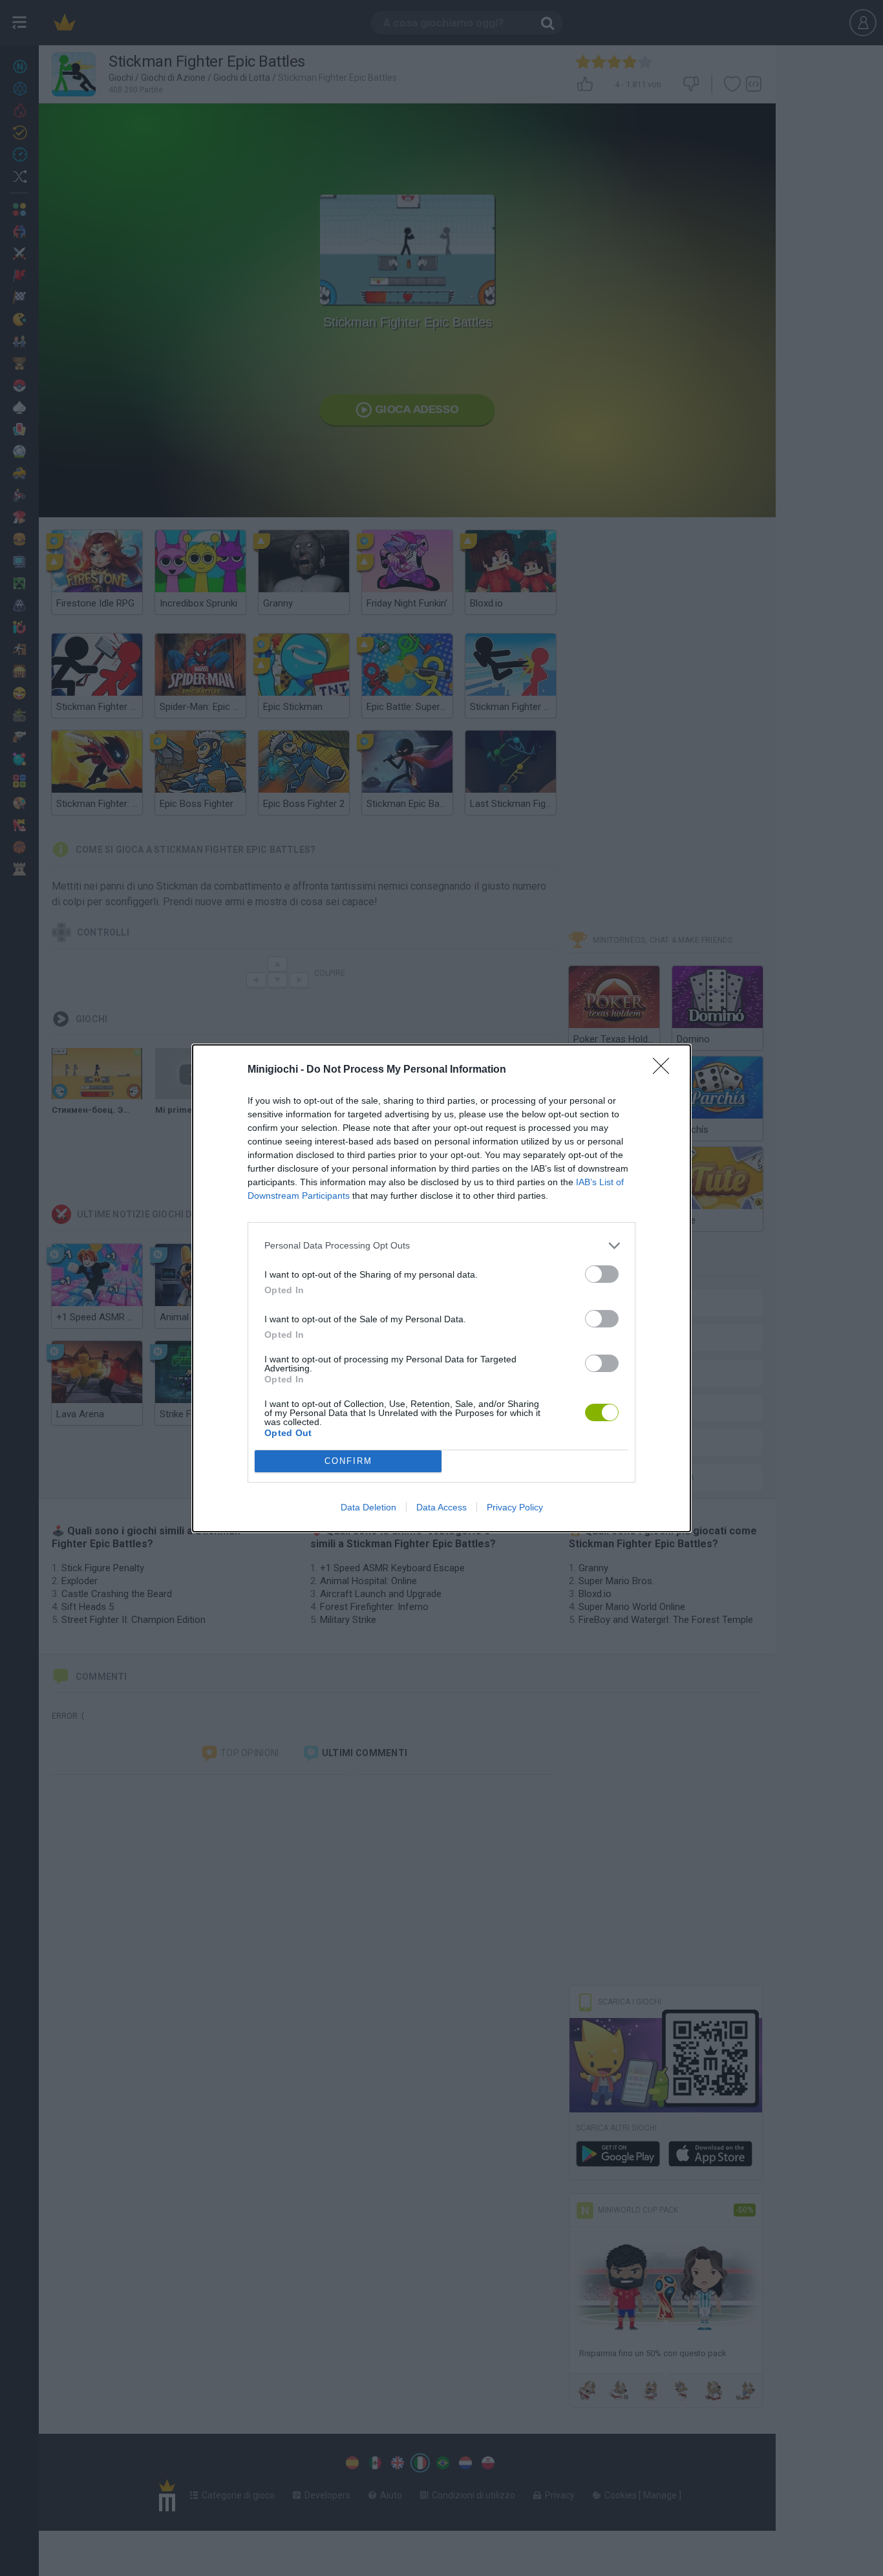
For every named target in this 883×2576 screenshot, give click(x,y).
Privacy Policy (515, 1507)
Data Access (441, 1507)
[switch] (602, 1274)
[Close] (665, 1070)
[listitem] (441, 1246)
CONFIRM (348, 1461)
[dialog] (441, 1288)
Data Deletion (368, 1507)
